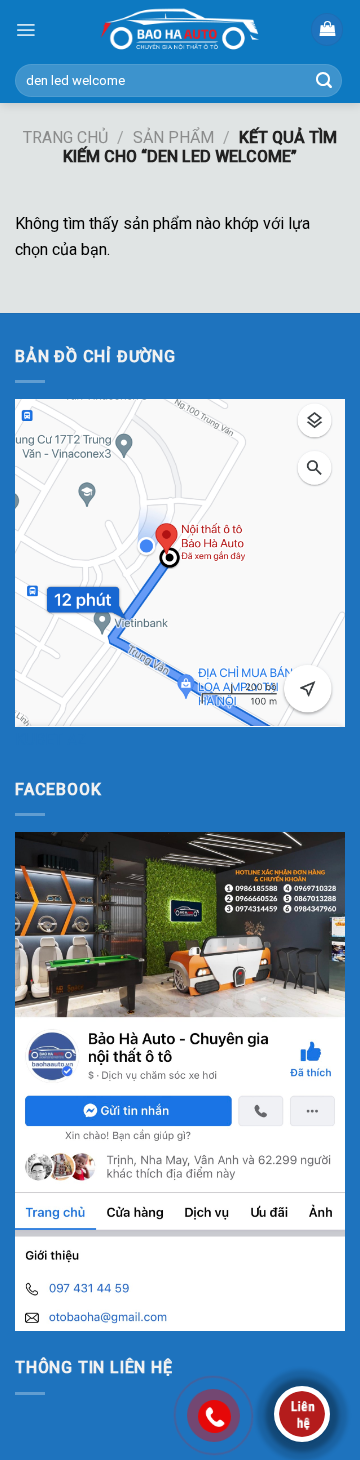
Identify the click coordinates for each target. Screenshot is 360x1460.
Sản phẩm (173, 137)
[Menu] (25, 30)
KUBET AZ (51, 739)
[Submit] (324, 81)
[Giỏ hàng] (327, 29)
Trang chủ (65, 137)
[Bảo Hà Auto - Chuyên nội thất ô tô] (180, 29)
